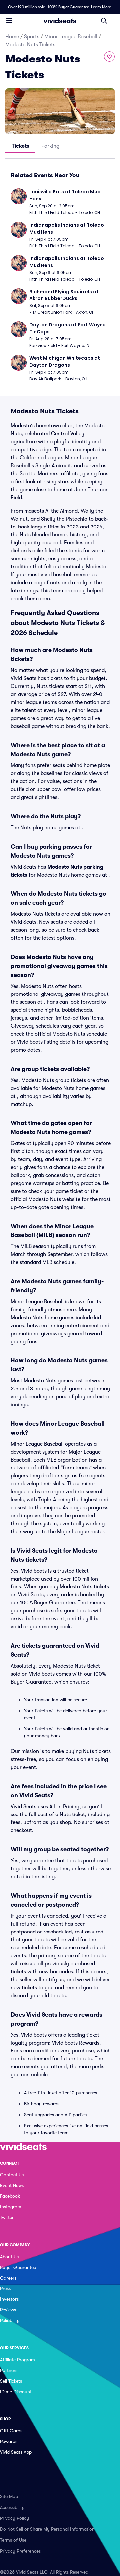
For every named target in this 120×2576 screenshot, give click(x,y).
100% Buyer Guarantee (68, 7)
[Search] (104, 21)
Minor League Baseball (71, 37)
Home (12, 37)
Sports (32, 37)
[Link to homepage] (60, 21)
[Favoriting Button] (109, 57)
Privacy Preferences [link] (20, 2551)
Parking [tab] (50, 146)
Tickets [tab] (20, 146)
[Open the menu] (9, 20)
